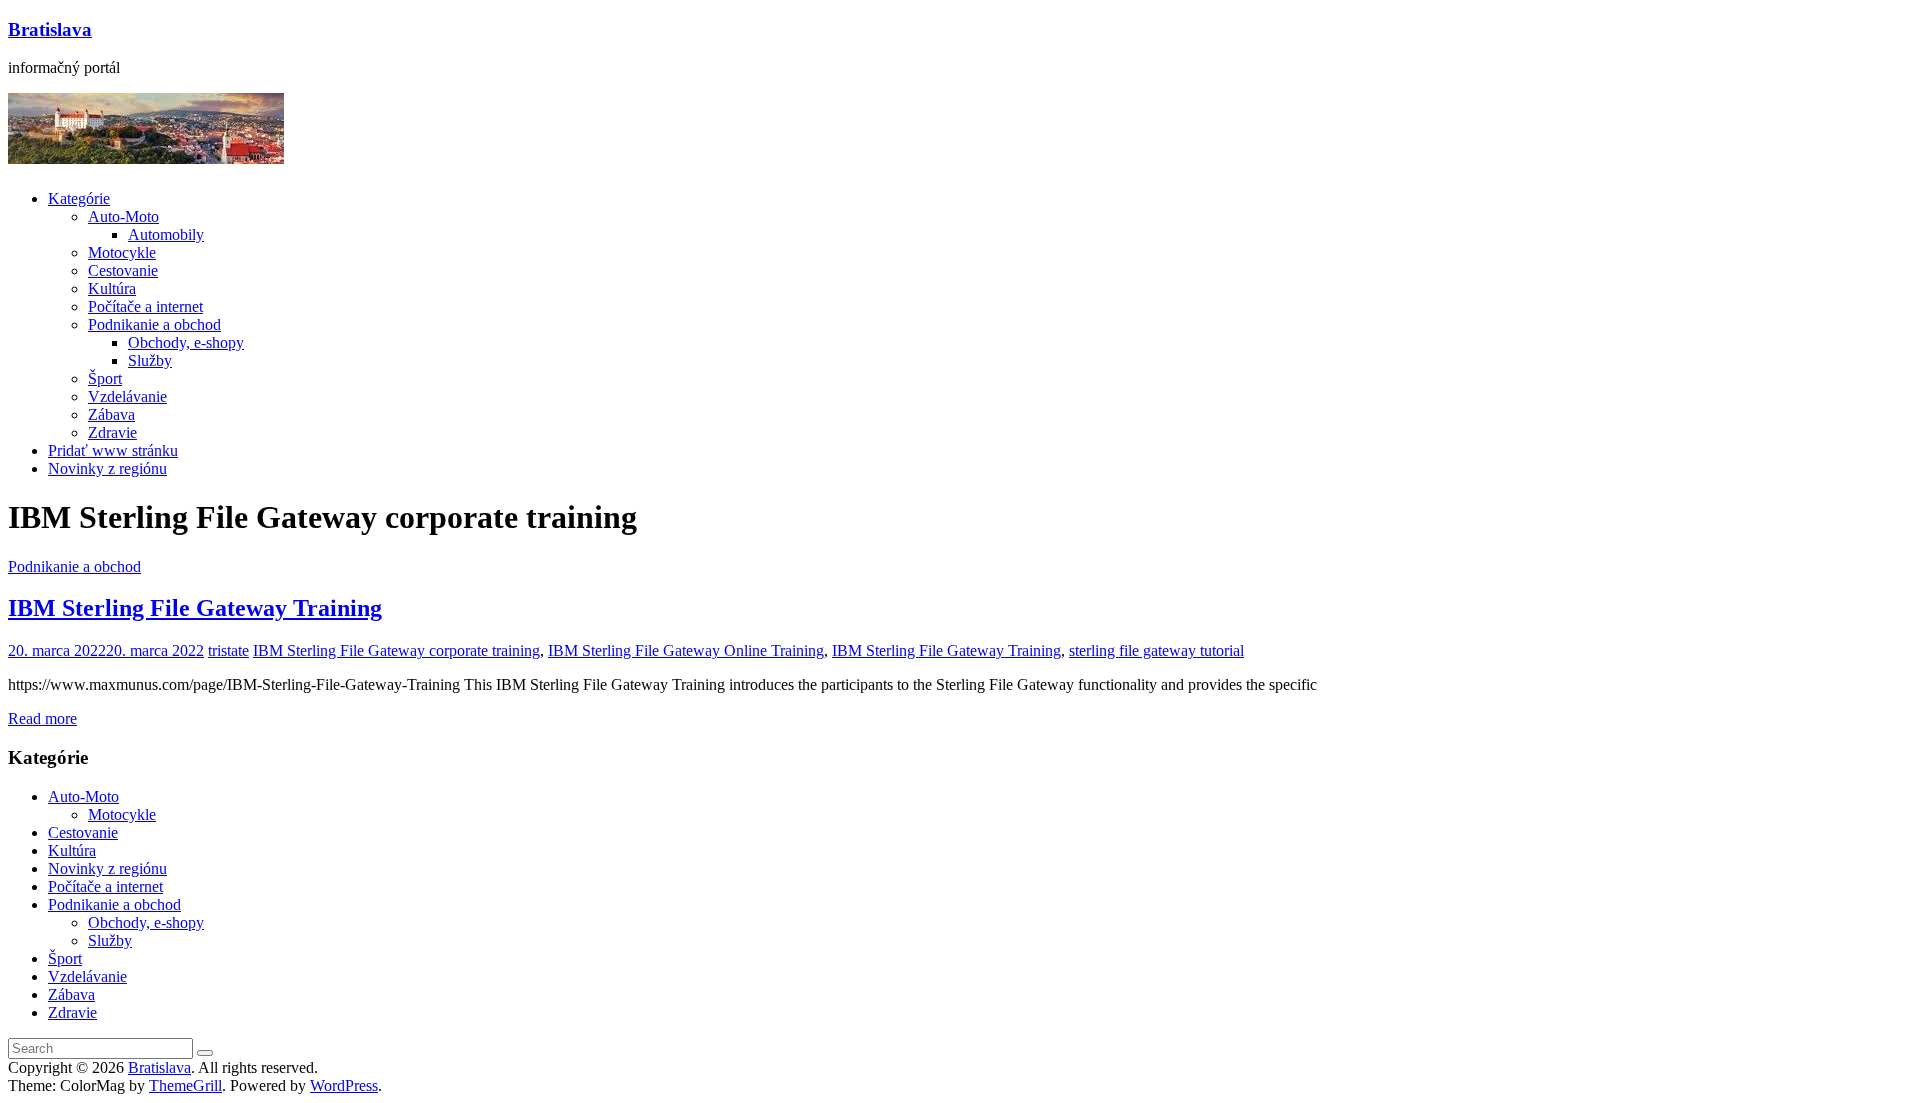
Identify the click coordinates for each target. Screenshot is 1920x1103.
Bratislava (50, 29)
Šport (105, 378)
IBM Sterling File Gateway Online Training (686, 650)
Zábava (111, 414)
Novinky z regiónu (107, 468)
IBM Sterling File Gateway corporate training (396, 650)
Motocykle (122, 252)
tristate (228, 650)
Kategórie (79, 198)
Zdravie (112, 432)
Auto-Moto (123, 216)
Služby (150, 360)
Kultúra (112, 288)
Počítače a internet (145, 306)
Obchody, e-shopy (186, 342)
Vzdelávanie (127, 396)
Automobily (166, 234)
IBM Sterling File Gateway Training (195, 608)
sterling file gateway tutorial (1156, 650)
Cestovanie (123, 270)
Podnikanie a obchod (154, 324)
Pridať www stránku (113, 450)
